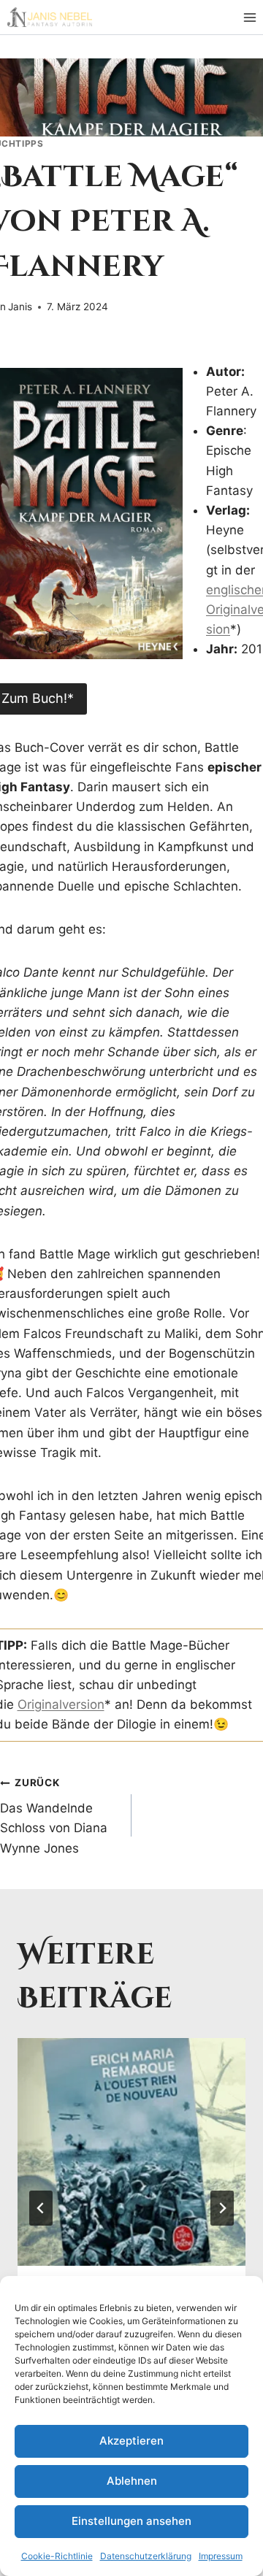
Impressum (221, 2556)
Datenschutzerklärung (146, 2556)
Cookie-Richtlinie (57, 2556)
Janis (20, 307)
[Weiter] (222, 2208)
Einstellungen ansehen (131, 2521)
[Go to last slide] (41, 2208)
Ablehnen (132, 2481)
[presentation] (131, 2152)
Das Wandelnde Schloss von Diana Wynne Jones (54, 1816)
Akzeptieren (131, 2441)
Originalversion (61, 1704)
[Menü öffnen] (249, 17)
